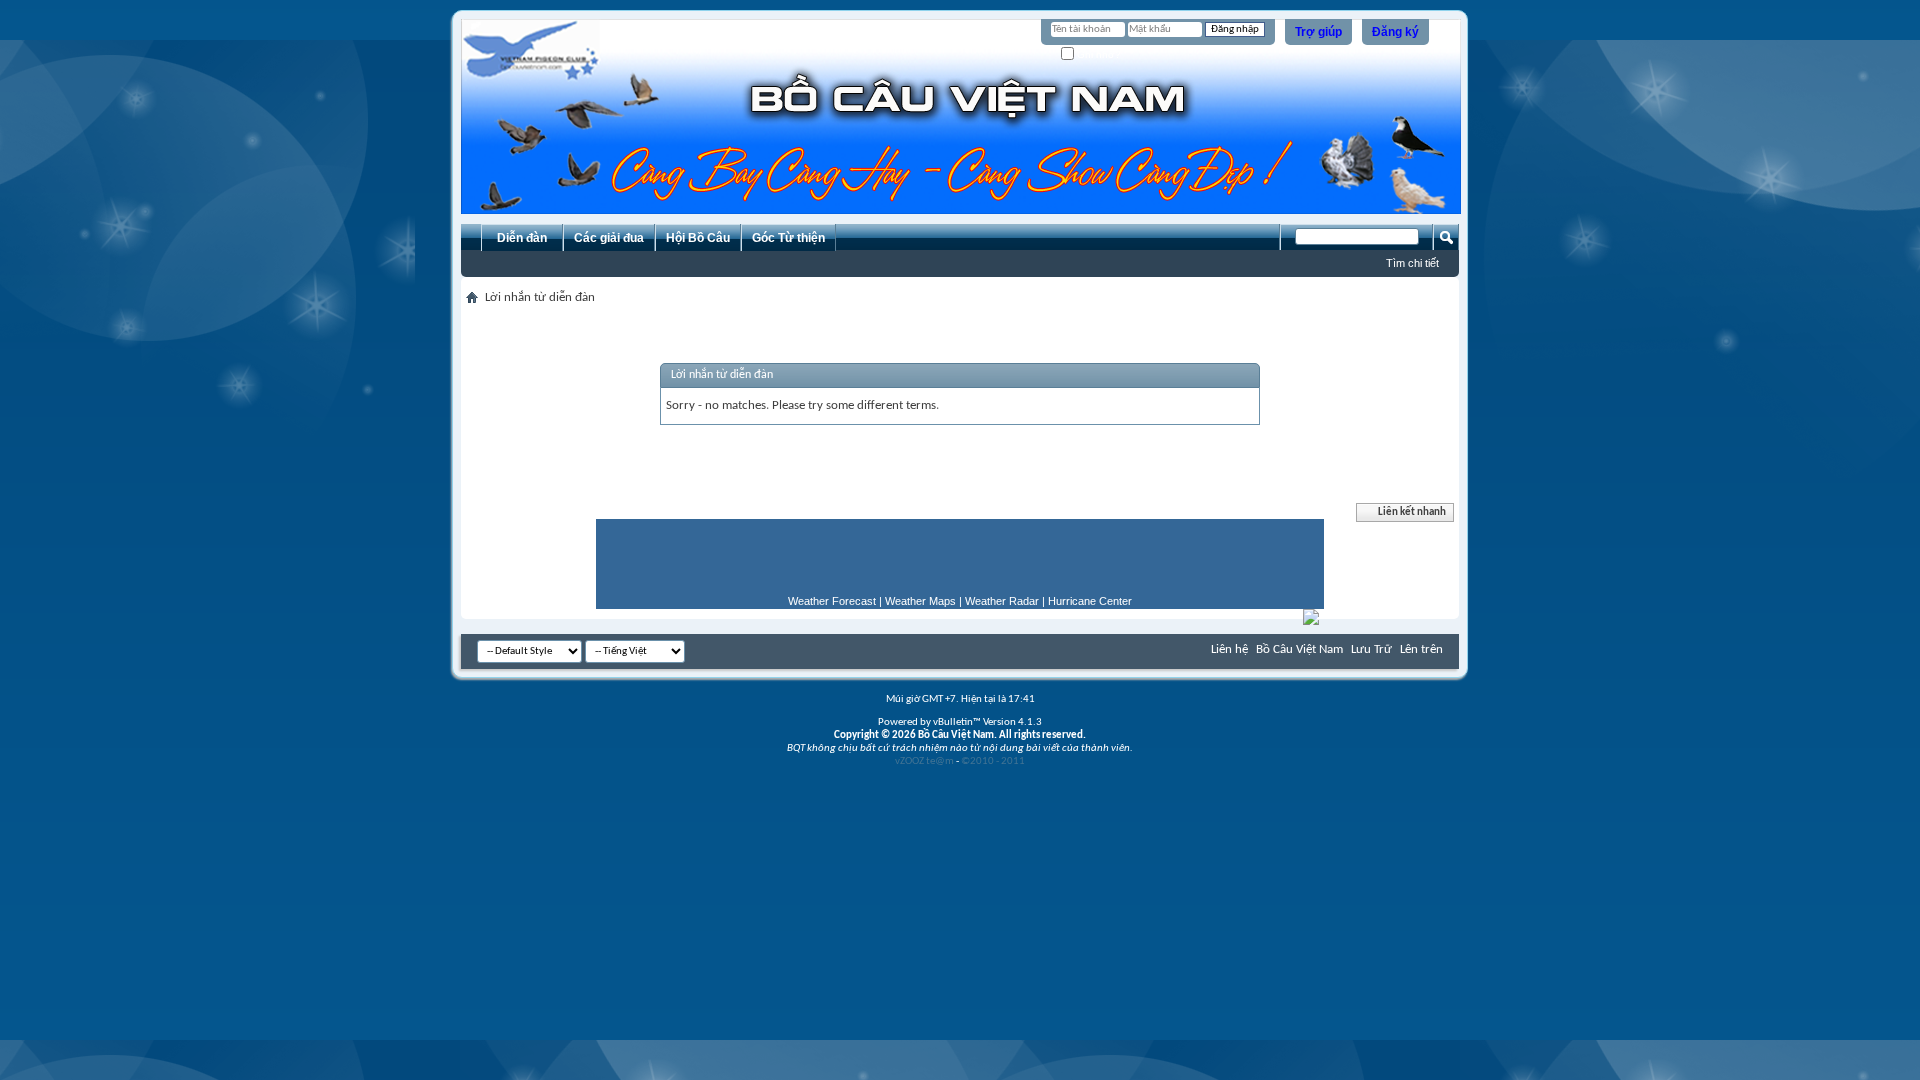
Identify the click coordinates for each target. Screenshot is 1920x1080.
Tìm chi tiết (1412, 263)
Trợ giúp (1318, 32)
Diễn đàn (522, 238)
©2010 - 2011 (993, 761)
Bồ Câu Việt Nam (1299, 649)
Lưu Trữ (1371, 649)
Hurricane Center (1090, 601)
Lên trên (1421, 649)
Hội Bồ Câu (698, 238)
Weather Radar (1002, 601)
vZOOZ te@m (924, 761)
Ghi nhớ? (1097, 54)
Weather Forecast (832, 601)
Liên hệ (1229, 649)
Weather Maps (920, 601)
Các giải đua (609, 238)
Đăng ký (1395, 32)
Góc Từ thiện (788, 238)
